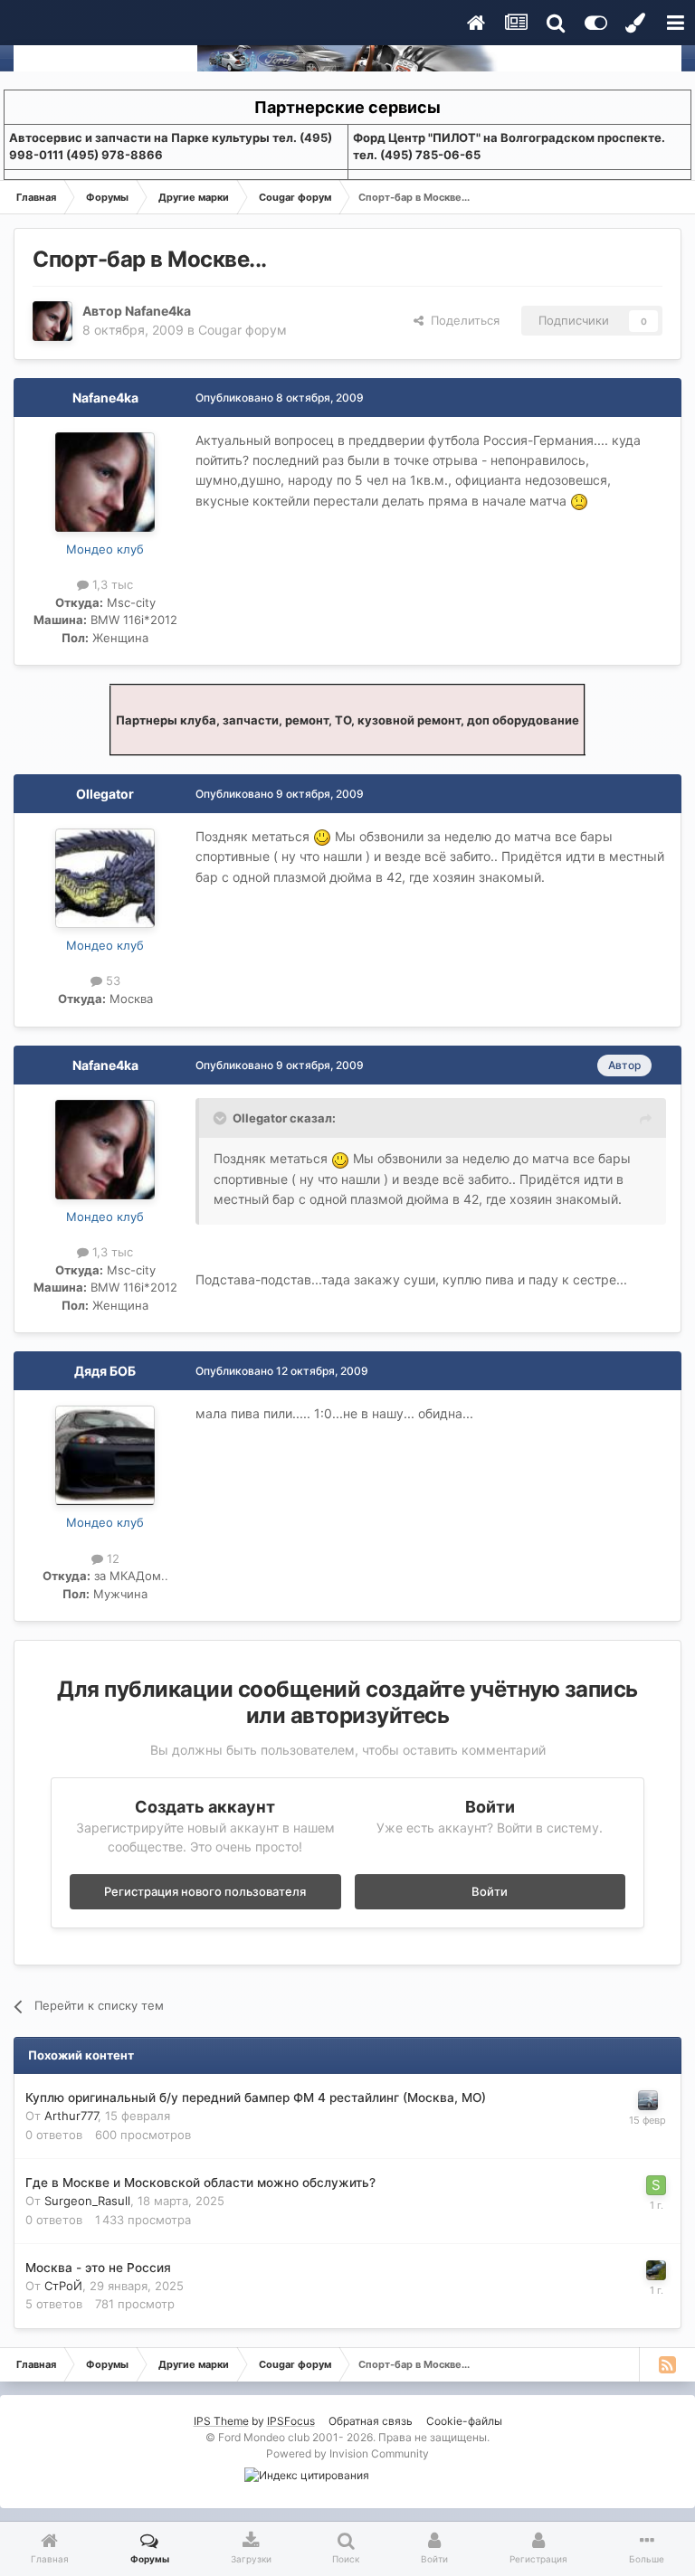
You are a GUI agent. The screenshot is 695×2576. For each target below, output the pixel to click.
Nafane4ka (158, 311)
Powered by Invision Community (347, 2453)
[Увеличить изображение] (579, 501)
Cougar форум (243, 330)
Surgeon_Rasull (87, 2201)
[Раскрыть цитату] (222, 1118)
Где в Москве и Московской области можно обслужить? (200, 2183)
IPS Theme (221, 2421)
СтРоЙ (63, 2286)
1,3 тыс (111, 584)
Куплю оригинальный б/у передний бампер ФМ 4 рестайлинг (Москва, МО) (256, 2098)
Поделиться (462, 320)
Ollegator (105, 794)
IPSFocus (291, 2421)
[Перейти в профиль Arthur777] (648, 2100)
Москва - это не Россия (98, 2268)
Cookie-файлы (464, 2421)
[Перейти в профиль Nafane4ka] (52, 321)
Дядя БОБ (105, 1371)
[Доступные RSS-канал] (667, 2364)
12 (111, 1558)
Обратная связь (371, 2421)
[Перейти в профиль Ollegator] (105, 878)
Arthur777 (71, 2116)
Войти (490, 1891)
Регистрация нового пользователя (205, 1891)
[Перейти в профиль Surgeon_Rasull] (656, 2185)
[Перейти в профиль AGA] (656, 2270)
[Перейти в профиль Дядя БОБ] (105, 1455)
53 (111, 980)
